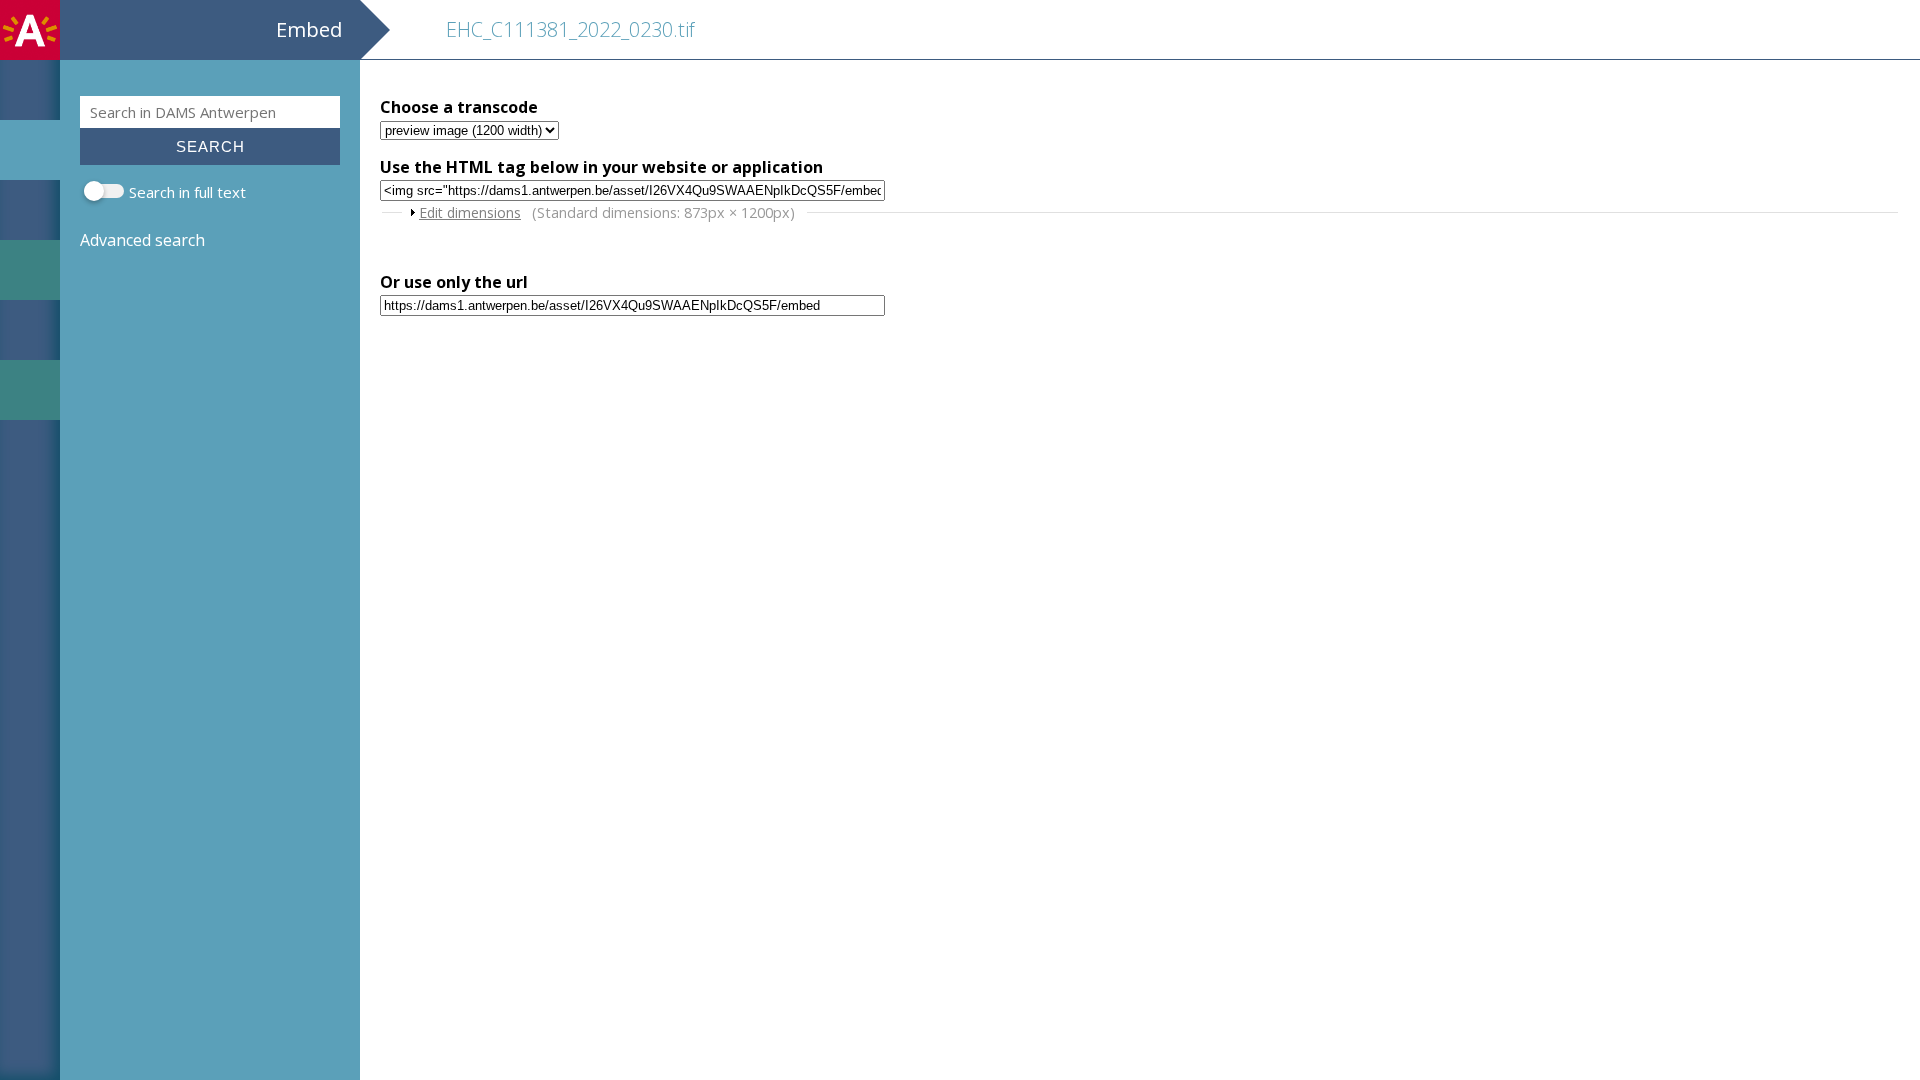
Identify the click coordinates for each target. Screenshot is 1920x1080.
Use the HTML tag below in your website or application (601, 167)
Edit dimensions (470, 212)
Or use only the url (454, 282)
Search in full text (187, 192)
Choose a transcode (459, 107)
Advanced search (142, 240)
